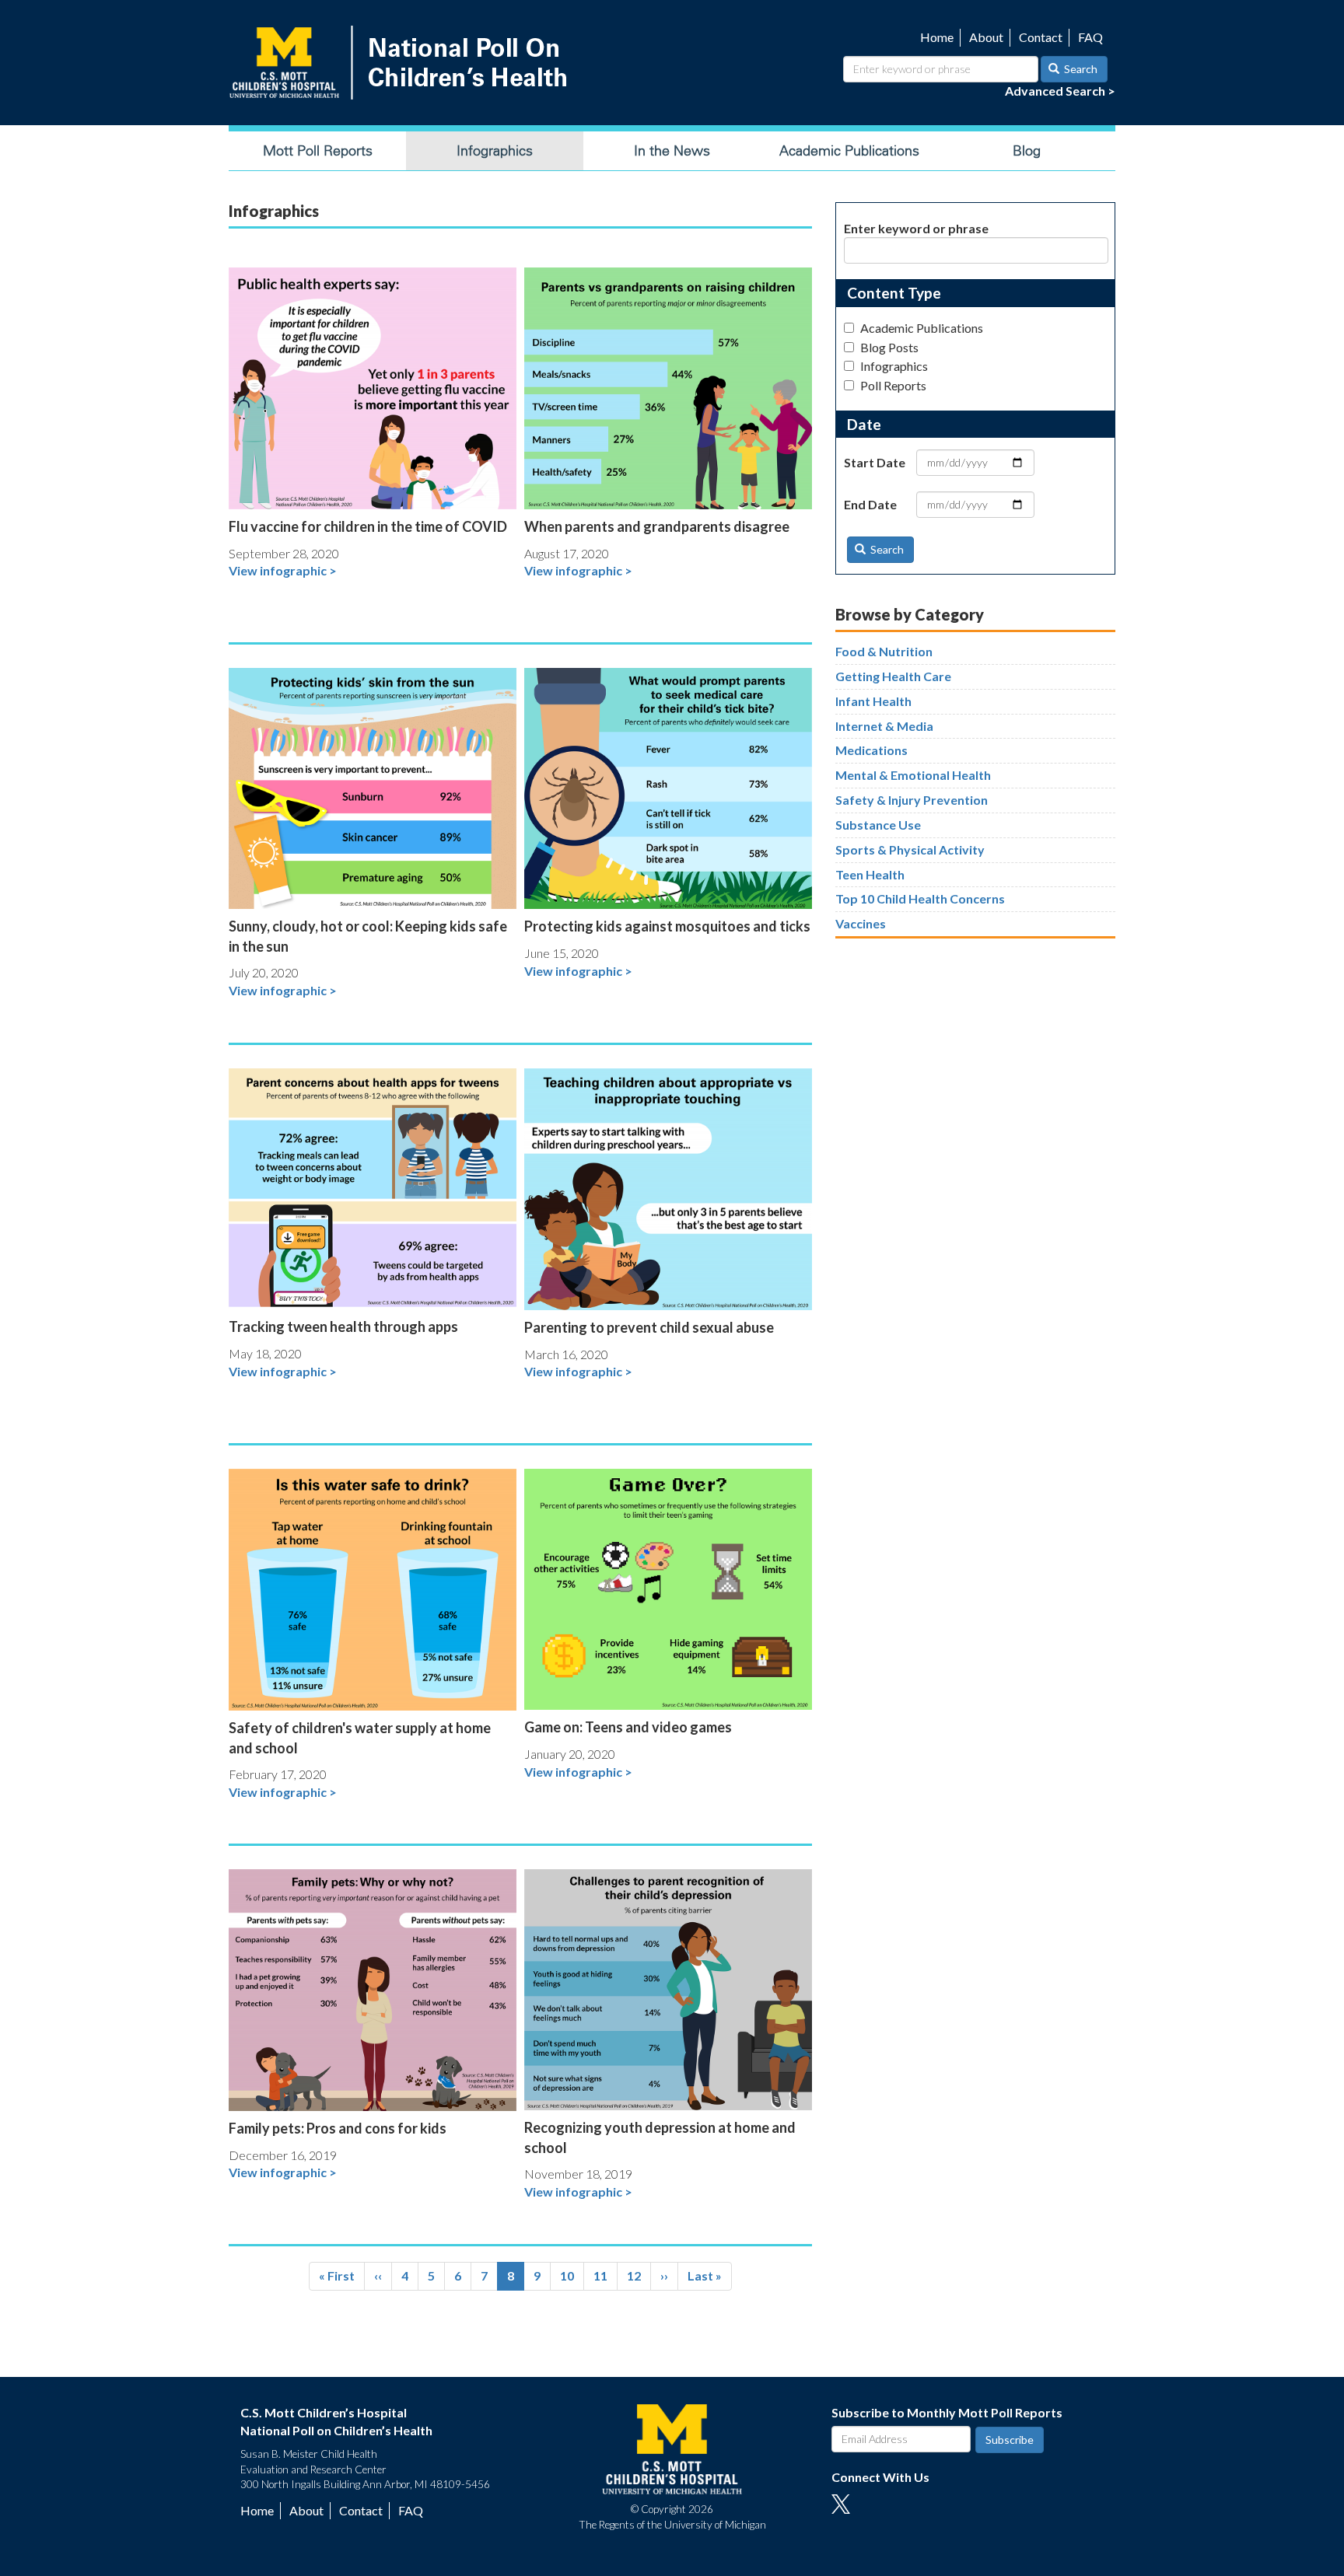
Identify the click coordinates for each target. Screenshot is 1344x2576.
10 (572, 2275)
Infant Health (873, 701)
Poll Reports (893, 385)
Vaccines (861, 923)
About (986, 37)
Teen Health (870, 874)
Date (864, 424)
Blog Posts (889, 347)
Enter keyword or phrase (916, 228)
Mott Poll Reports (318, 151)
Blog (1027, 151)
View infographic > (283, 570)
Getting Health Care (893, 676)
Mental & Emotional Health (913, 775)
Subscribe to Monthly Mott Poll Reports (947, 2412)
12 (639, 2275)
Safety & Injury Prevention (912, 800)
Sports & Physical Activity (910, 849)
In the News (672, 151)
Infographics (495, 151)
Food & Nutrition (884, 651)
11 (605, 2275)
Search (1080, 69)
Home (937, 37)
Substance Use (878, 825)
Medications (871, 750)
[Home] (401, 63)
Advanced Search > (1060, 91)
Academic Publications (849, 151)
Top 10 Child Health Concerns (920, 898)
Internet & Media (884, 726)
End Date (870, 504)
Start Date (875, 462)
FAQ (1090, 37)
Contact (1041, 37)
